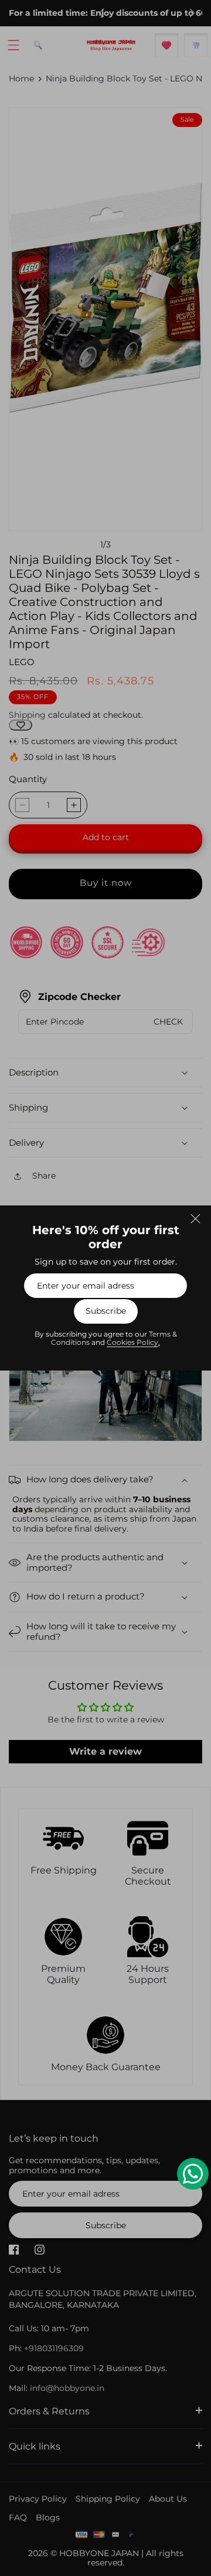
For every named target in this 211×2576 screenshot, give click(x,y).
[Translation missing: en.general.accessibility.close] (195, 1218)
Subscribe (106, 1311)
